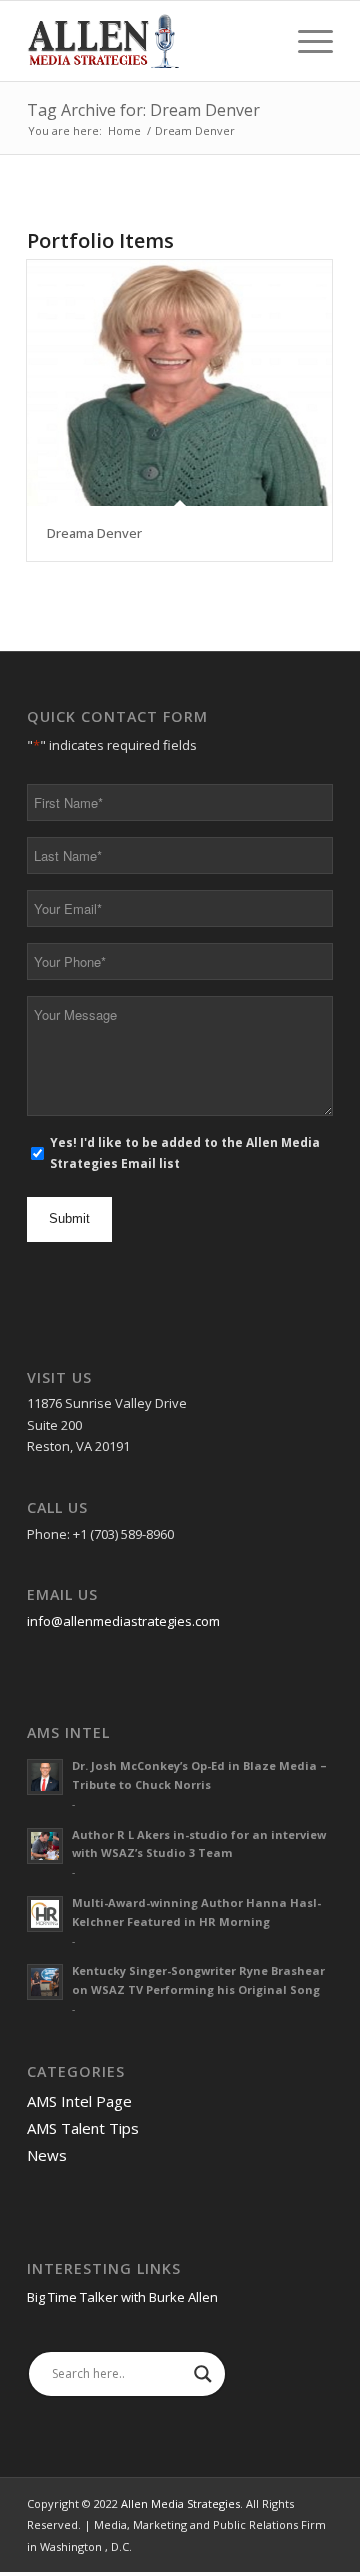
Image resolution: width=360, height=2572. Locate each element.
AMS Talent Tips (83, 2128)
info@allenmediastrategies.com (123, 1621)
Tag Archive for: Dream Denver (143, 110)
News (47, 2155)
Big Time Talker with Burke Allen (122, 2297)
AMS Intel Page (79, 2101)
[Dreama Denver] (179, 383)
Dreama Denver (94, 533)
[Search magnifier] (203, 2374)
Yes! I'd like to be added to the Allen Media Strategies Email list (185, 1153)
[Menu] (305, 41)
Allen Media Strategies (180, 2503)
